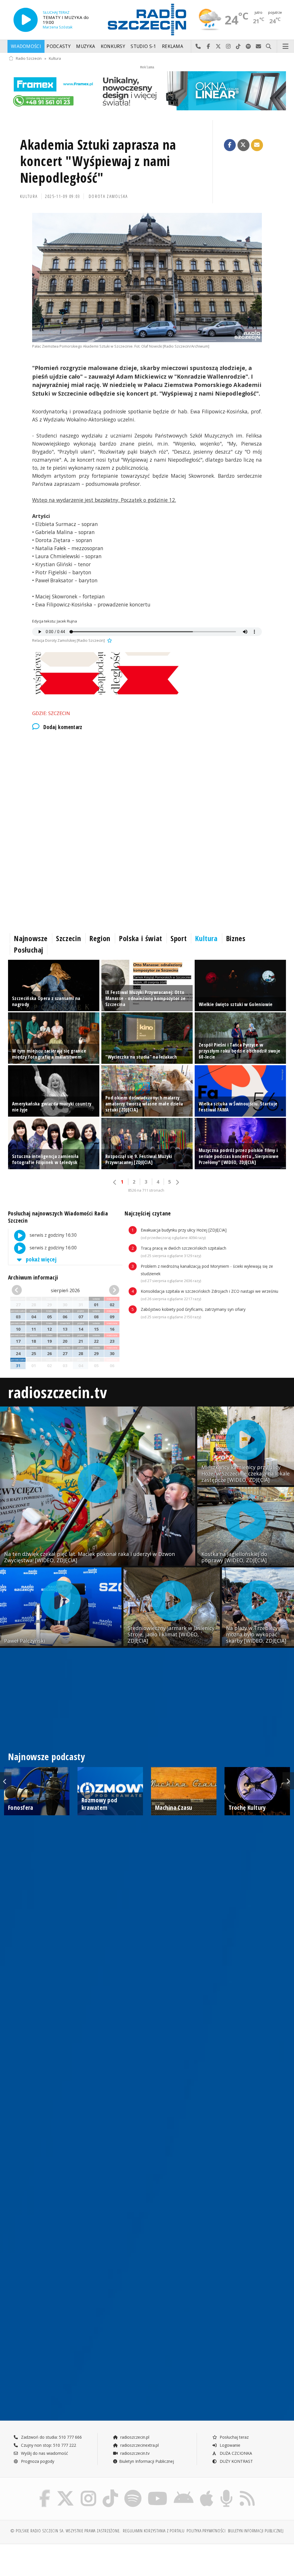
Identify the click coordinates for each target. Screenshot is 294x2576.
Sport (179, 938)
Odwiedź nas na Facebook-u (208, 47)
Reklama (173, 46)
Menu (286, 47)
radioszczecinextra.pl (139, 2445)
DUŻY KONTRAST (236, 2461)
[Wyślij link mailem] (257, 145)
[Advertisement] (147, 784)
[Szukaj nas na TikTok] (110, 2491)
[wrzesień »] (111, 1290)
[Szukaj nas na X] (65, 2491)
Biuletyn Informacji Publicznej (147, 2461)
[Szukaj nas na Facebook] (45, 2491)
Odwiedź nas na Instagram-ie (228, 47)
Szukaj (269, 47)
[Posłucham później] (109, 640)
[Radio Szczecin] (147, 20)
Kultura (55, 58)
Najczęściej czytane (148, 1213)
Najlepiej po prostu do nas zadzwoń (198, 47)
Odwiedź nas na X (218, 47)
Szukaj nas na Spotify (248, 47)
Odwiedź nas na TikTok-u (238, 47)
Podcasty (58, 46)
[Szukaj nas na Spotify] (133, 2491)
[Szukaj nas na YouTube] (158, 2491)
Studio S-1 (143, 46)
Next (288, 1781)
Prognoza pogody (37, 2461)
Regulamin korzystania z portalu (154, 2531)
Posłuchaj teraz (234, 2437)
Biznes (236, 938)
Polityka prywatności (206, 2531)
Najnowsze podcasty (47, 1757)
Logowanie (229, 2445)
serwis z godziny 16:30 (53, 1235)
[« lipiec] (20, 1290)
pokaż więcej (41, 1259)
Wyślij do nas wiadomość (259, 47)
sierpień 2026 (65, 1290)
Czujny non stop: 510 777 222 (48, 2445)
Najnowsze (31, 938)
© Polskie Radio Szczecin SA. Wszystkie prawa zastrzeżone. (65, 2531)
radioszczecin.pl (134, 2437)
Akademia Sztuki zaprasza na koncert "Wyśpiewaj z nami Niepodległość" (98, 161)
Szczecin (68, 938)
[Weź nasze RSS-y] (247, 2491)
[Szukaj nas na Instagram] (88, 2491)
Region (100, 938)
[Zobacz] (147, 91)
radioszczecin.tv (57, 1392)
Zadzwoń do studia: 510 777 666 (51, 2437)
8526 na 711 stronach (146, 1190)
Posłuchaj (29, 950)
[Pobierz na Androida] (184, 2491)
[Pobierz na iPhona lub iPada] (207, 2491)
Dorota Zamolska (108, 196)
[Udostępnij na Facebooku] (230, 145)
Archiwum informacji (33, 1277)
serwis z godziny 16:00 (53, 1248)
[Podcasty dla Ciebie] (226, 2491)
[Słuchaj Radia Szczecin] (26, 20)
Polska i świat (141, 938)
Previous (6, 1781)
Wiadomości (26, 46)
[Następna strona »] (177, 1182)
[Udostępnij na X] (243, 145)
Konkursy (113, 46)
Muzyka (86, 46)
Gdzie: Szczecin (51, 713)
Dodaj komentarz (63, 727)
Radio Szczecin (29, 58)
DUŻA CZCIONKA (235, 2453)
